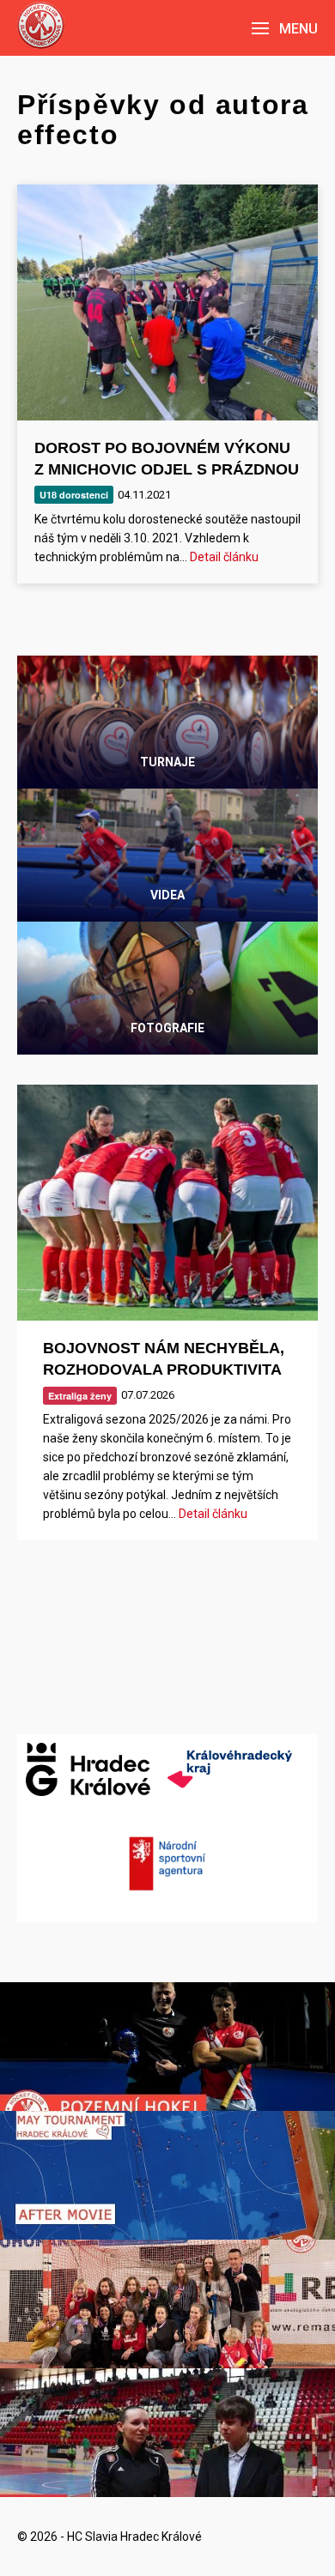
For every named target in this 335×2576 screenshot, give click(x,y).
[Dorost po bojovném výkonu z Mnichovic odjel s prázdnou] (167, 302)
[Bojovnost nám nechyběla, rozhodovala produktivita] (167, 1203)
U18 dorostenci (74, 495)
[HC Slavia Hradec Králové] (41, 25)
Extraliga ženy (80, 1396)
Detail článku (224, 557)
